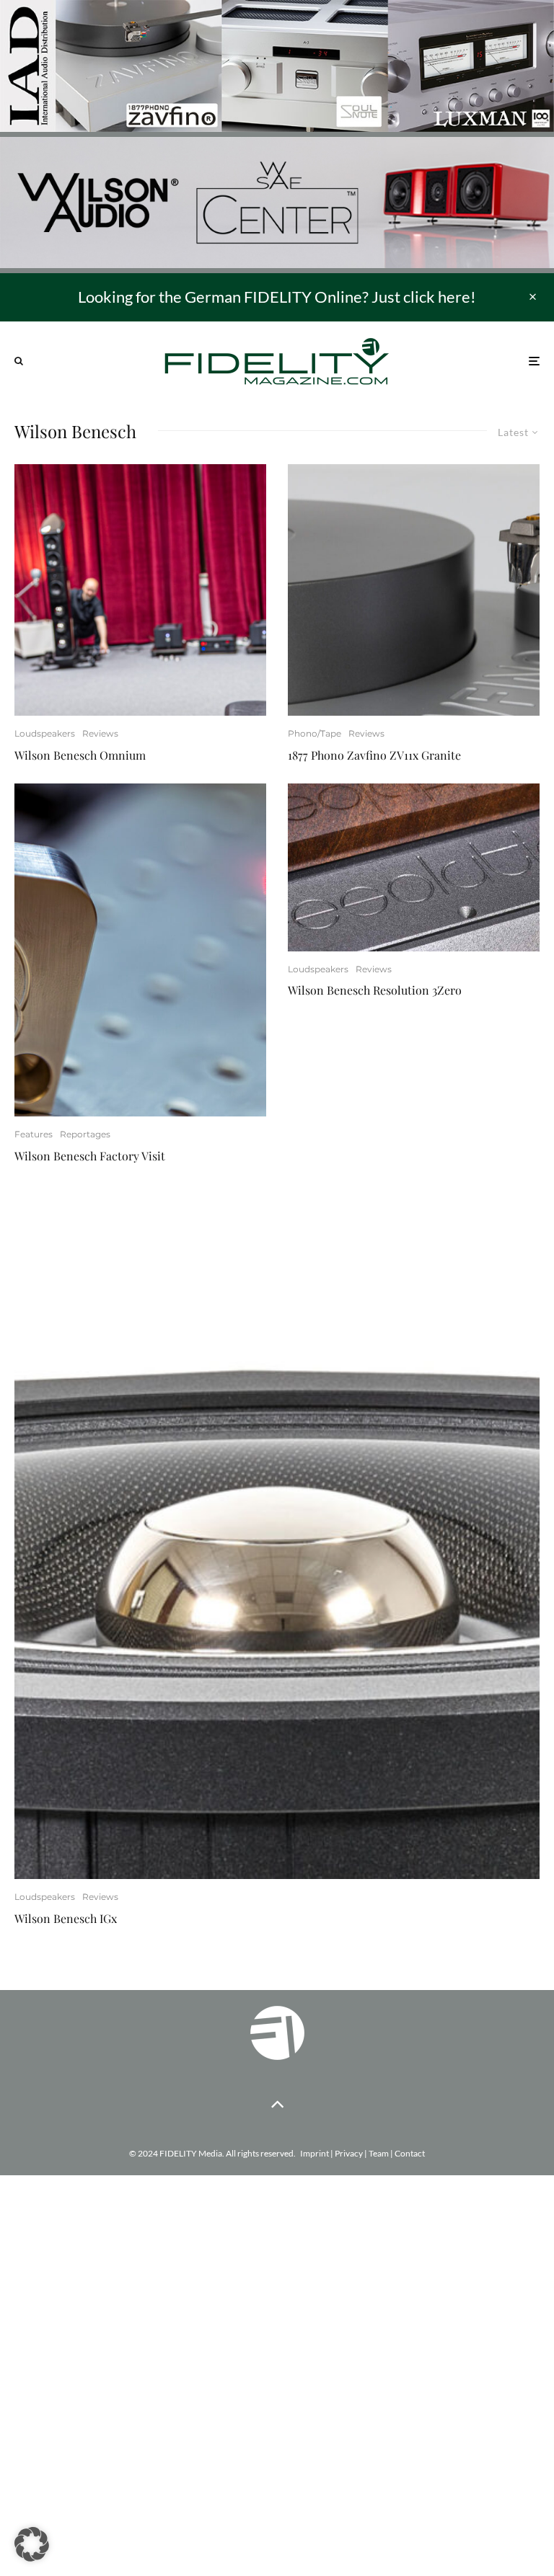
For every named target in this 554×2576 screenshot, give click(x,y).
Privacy (349, 2153)
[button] (32, 2544)
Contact (410, 2153)
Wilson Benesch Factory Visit (90, 1156)
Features (34, 1134)
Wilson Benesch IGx (66, 1918)
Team (379, 2153)
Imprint (315, 2153)
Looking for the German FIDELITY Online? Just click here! (277, 297)
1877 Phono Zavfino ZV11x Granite (374, 755)
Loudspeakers (45, 733)
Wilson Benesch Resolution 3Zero (375, 990)
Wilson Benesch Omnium (80, 755)
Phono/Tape (315, 733)
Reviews (100, 733)
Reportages (85, 1134)
